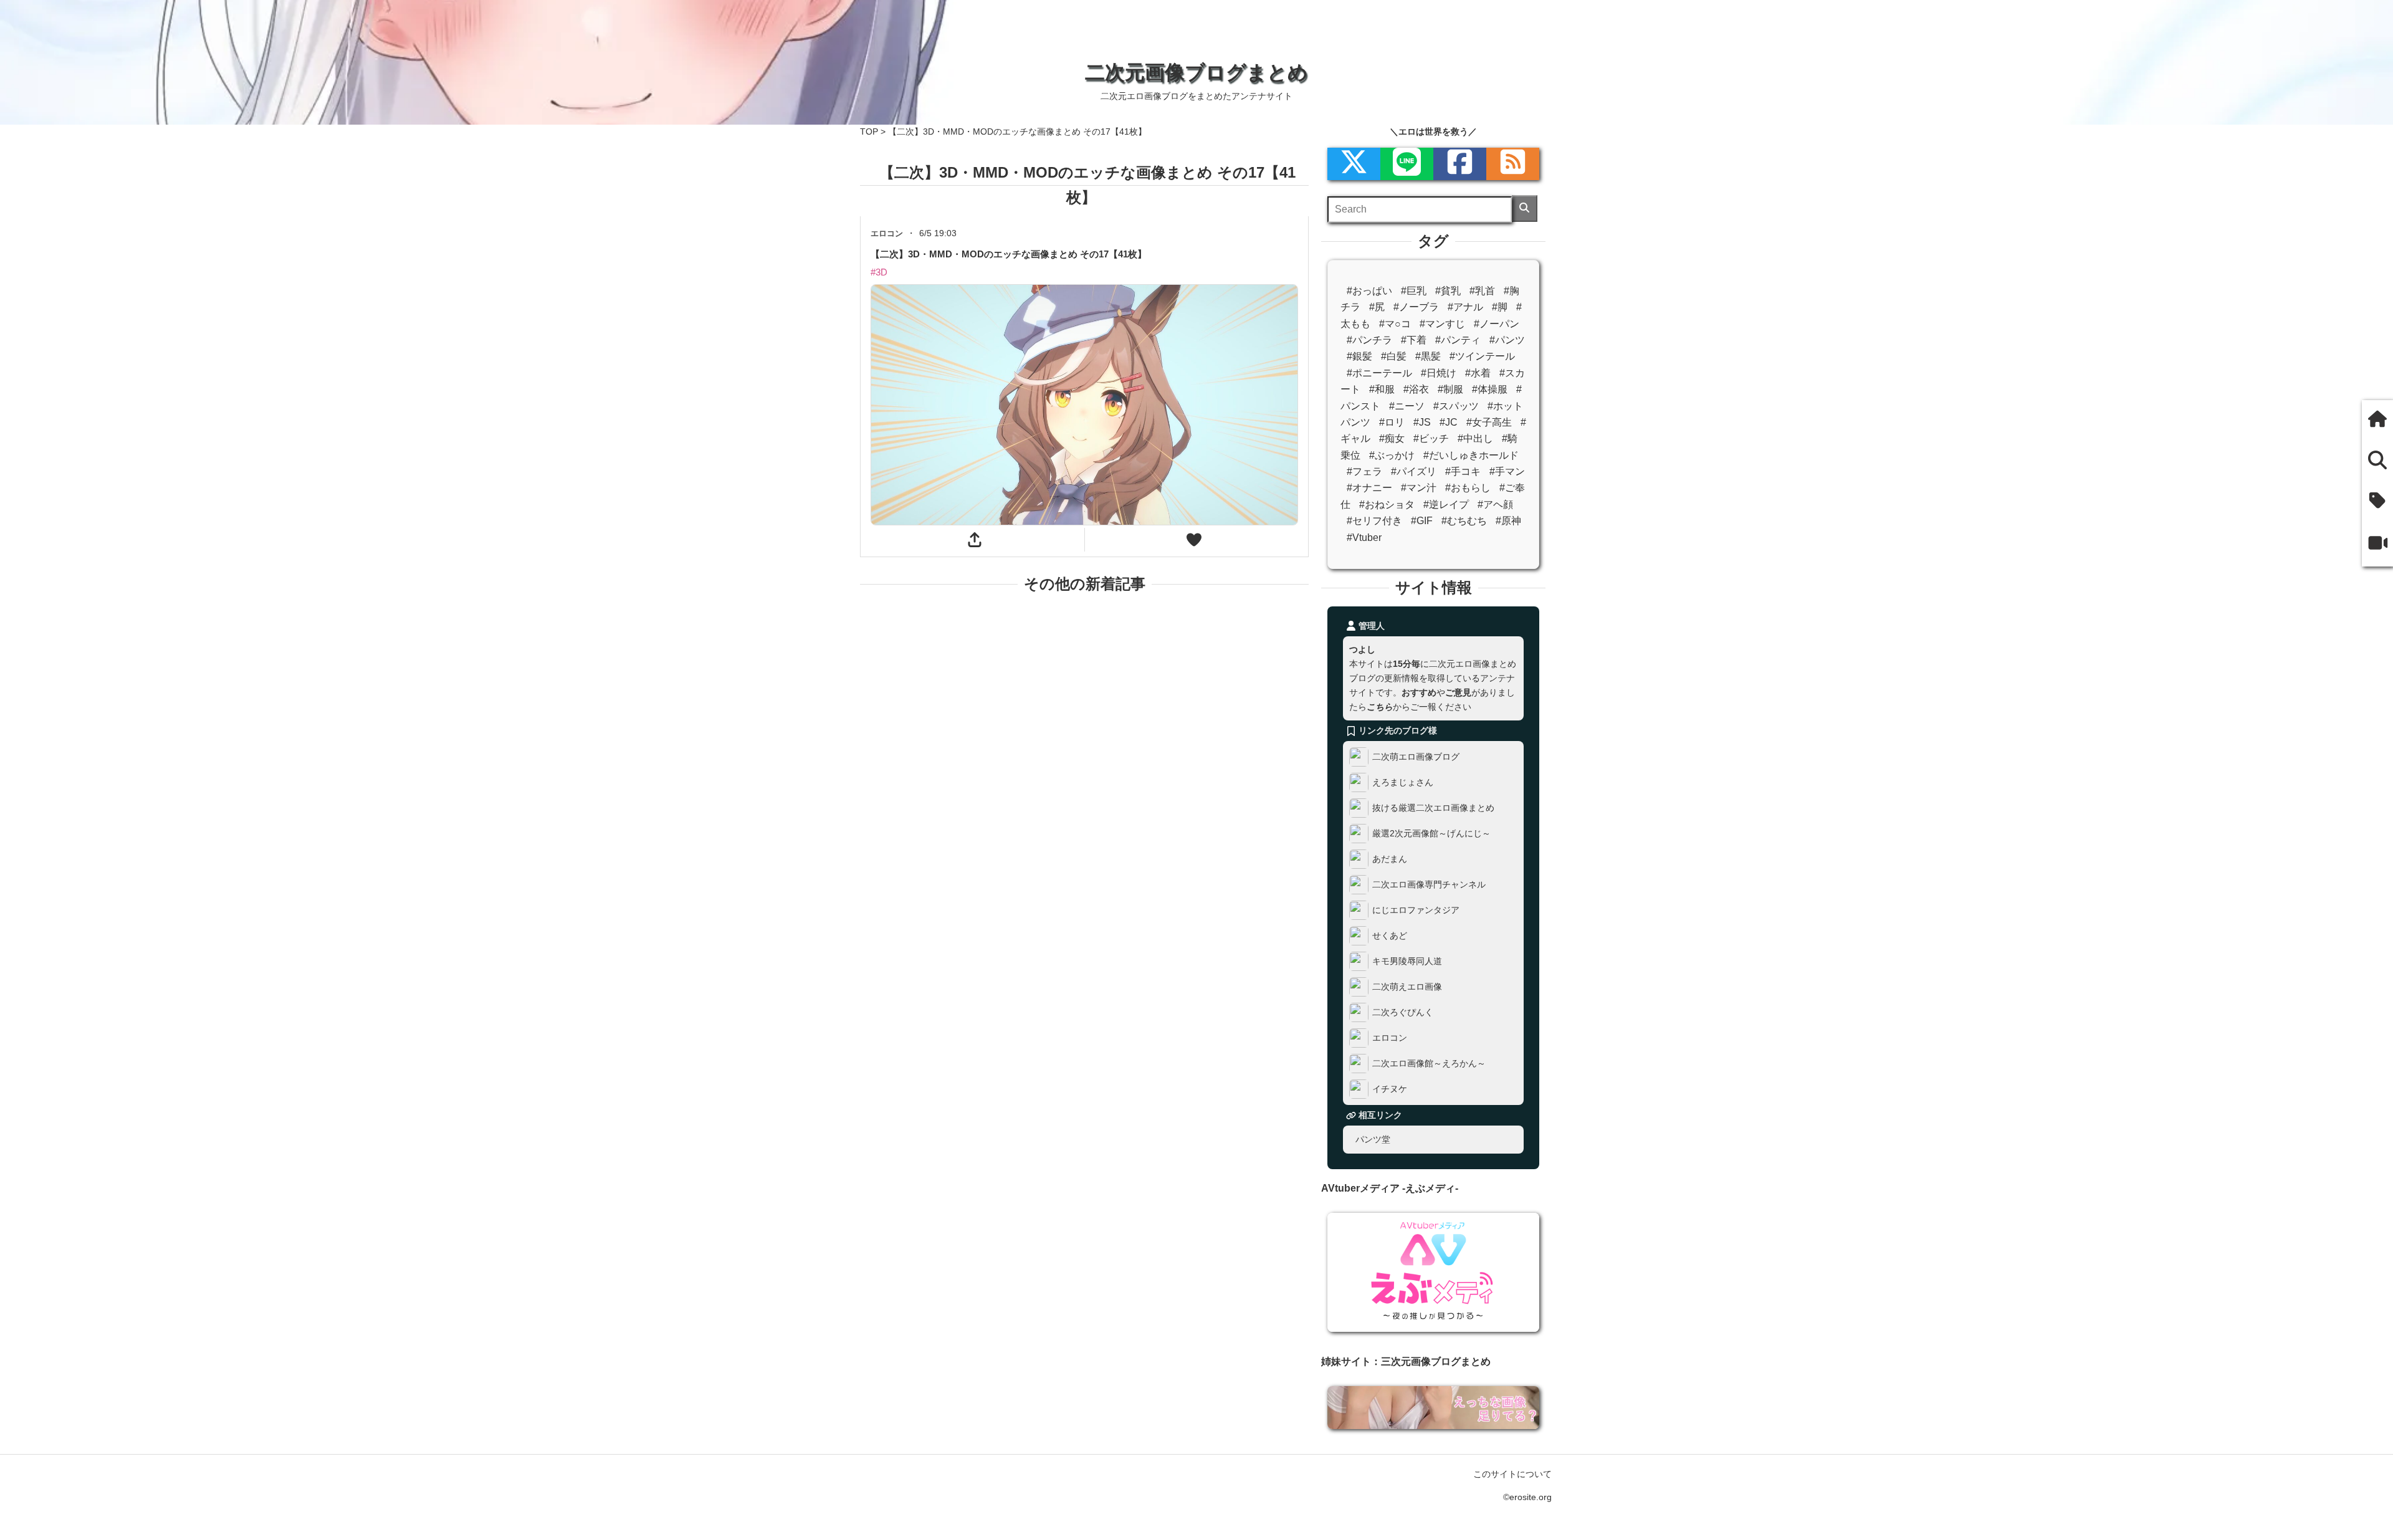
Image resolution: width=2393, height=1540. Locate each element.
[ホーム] (2377, 420)
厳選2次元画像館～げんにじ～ (1431, 833)
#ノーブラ (1416, 307)
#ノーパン (1497, 324)
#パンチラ (1369, 340)
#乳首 (1482, 291)
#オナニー (1369, 488)
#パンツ (1507, 340)
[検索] (1525, 208)
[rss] (1513, 164)
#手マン (1507, 471)
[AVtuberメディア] (2377, 544)
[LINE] (1407, 164)
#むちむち (1464, 521)
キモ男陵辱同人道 (1407, 961)
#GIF (1422, 521)
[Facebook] (1460, 164)
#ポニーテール (1379, 373)
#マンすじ (1442, 324)
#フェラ (1364, 471)
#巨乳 (1414, 291)
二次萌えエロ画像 (1407, 987)
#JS (1422, 422)
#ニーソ (1407, 406)
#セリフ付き (1374, 521)
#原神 (1508, 521)
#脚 (1500, 307)
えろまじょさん (1403, 782)
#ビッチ (1431, 438)
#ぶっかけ (1392, 455)
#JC (1449, 422)
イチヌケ (1390, 1089)
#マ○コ (1395, 324)
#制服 (1450, 389)
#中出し (1475, 438)
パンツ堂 (1373, 1139)
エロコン (1390, 1038)
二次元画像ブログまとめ (1196, 72)
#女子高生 (1489, 422)
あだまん (1390, 859)
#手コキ (1463, 471)
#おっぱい (1369, 291)
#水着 (1478, 373)
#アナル (1465, 307)
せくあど (1390, 935)
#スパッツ (1456, 406)
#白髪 (1394, 356)
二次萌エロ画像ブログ (1416, 757)
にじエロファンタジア (1416, 910)
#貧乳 (1448, 291)
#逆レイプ (1446, 505)
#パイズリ (1414, 471)
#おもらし (1468, 488)
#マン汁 (1419, 488)
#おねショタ (1387, 505)
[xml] (1354, 164)
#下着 (1414, 340)
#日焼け (1439, 373)
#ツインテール (1482, 356)
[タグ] (2377, 502)
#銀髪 (1359, 356)
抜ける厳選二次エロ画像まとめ (1433, 808)
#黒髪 (1428, 356)
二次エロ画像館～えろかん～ (1429, 1063)
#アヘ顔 (1495, 505)
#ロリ (1392, 422)
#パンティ (1458, 340)
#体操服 (1490, 389)
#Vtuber (1364, 538)
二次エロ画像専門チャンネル (1429, 884)
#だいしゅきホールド (1471, 455)
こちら (1380, 707)
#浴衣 (1416, 389)
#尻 (1377, 307)
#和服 (1382, 389)
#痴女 (1392, 438)
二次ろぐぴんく (1403, 1012)
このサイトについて (1512, 1474)
